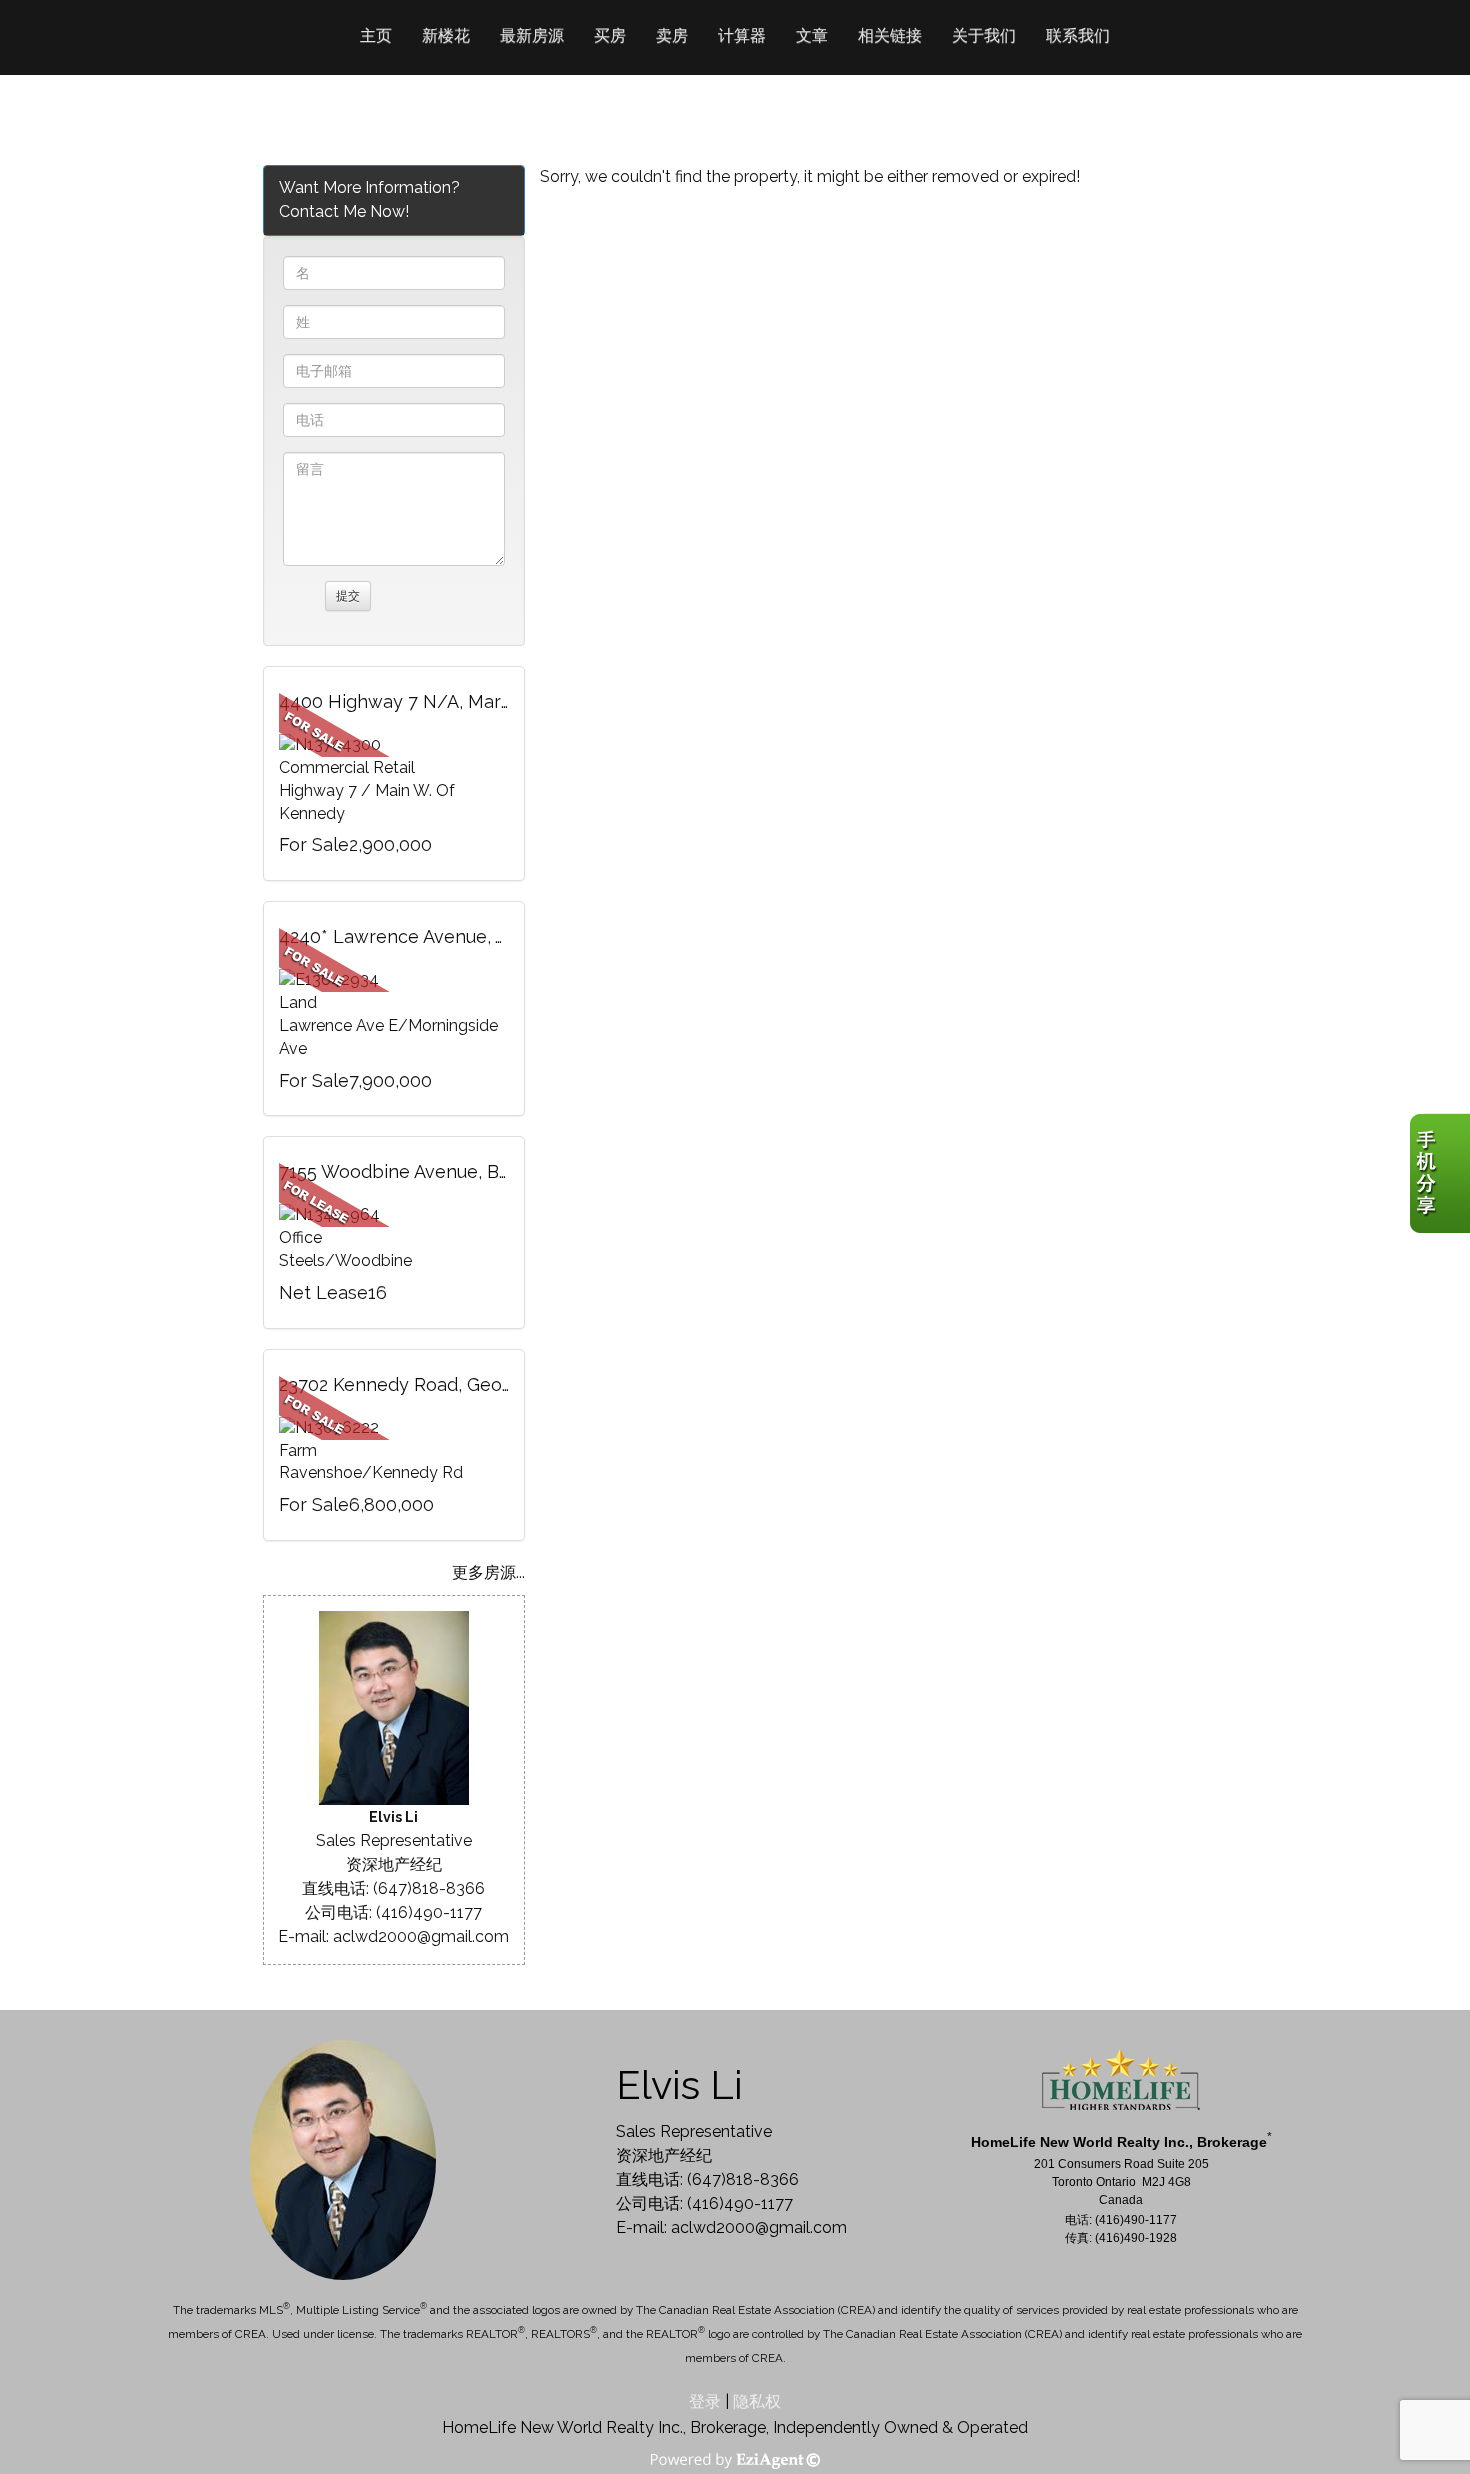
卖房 (672, 35)
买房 (610, 35)
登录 (705, 2401)
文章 (812, 35)
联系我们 (1078, 35)
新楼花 (446, 35)
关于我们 (984, 35)
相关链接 (890, 35)
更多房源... (488, 1572)
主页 (376, 35)
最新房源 (532, 35)
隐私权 (757, 2401)
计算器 (742, 35)
